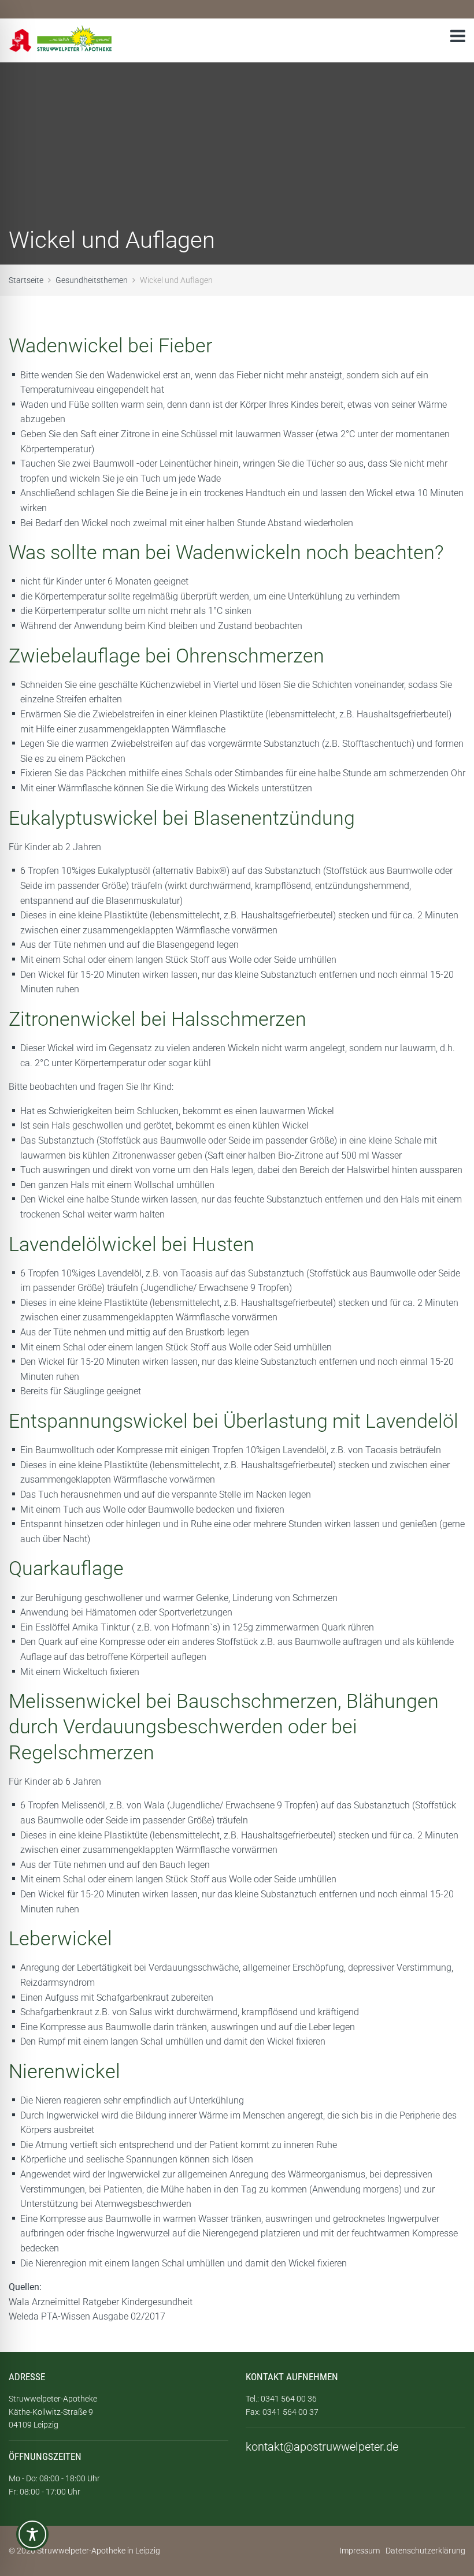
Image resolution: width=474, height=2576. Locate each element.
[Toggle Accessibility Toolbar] (32, 2539)
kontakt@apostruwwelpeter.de (322, 2447)
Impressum (360, 2551)
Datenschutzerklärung (425, 2551)
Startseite (26, 280)
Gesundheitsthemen (92, 280)
